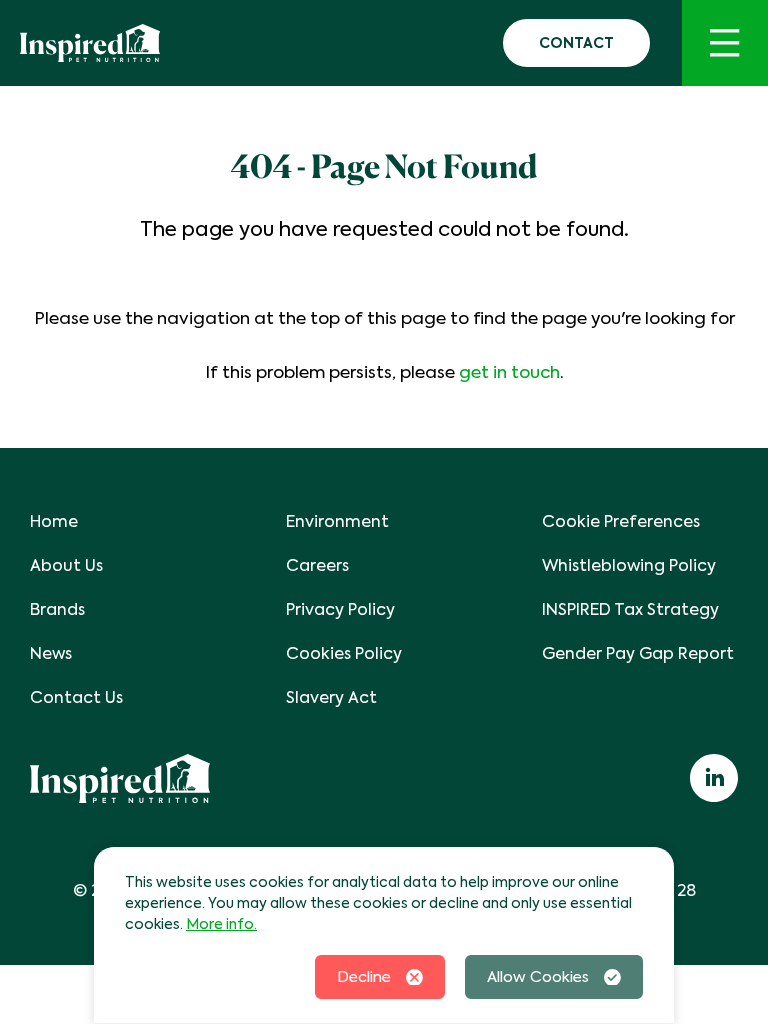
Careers (317, 565)
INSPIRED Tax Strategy (630, 609)
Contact (576, 43)
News (51, 653)
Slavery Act (331, 697)
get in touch (509, 372)
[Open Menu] (725, 43)
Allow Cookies (538, 977)
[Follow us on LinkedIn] (714, 778)
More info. (221, 924)
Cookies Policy (344, 653)
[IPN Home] (90, 43)
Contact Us (76, 697)
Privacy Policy (340, 609)
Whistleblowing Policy (629, 565)
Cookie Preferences (621, 521)
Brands (57, 609)
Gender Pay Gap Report (638, 653)
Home (54, 521)
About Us (66, 565)
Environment (337, 521)
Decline (364, 977)
